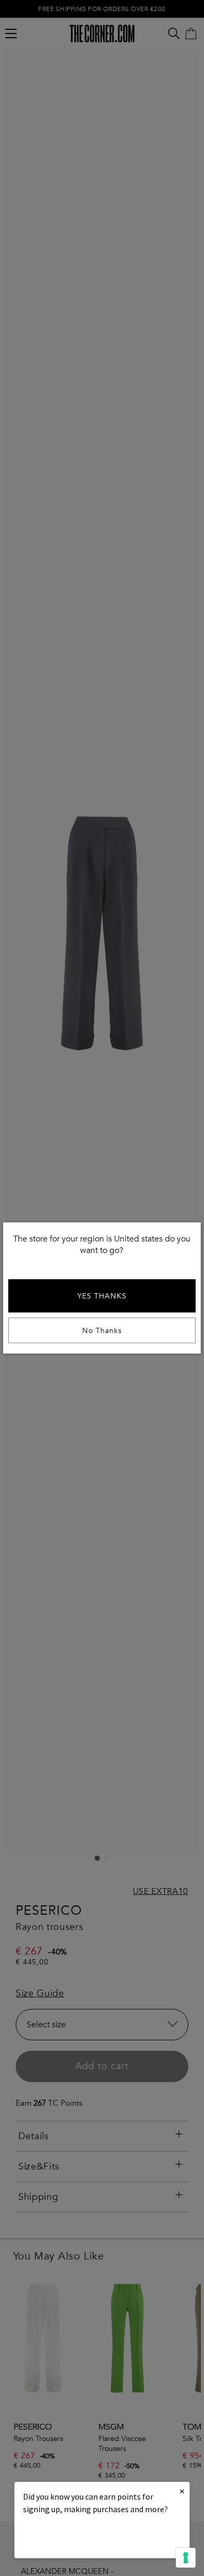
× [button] (182, 2491)
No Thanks (102, 1331)
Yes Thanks (102, 1296)
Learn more (59, 2538)
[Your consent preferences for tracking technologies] (186, 2558)
